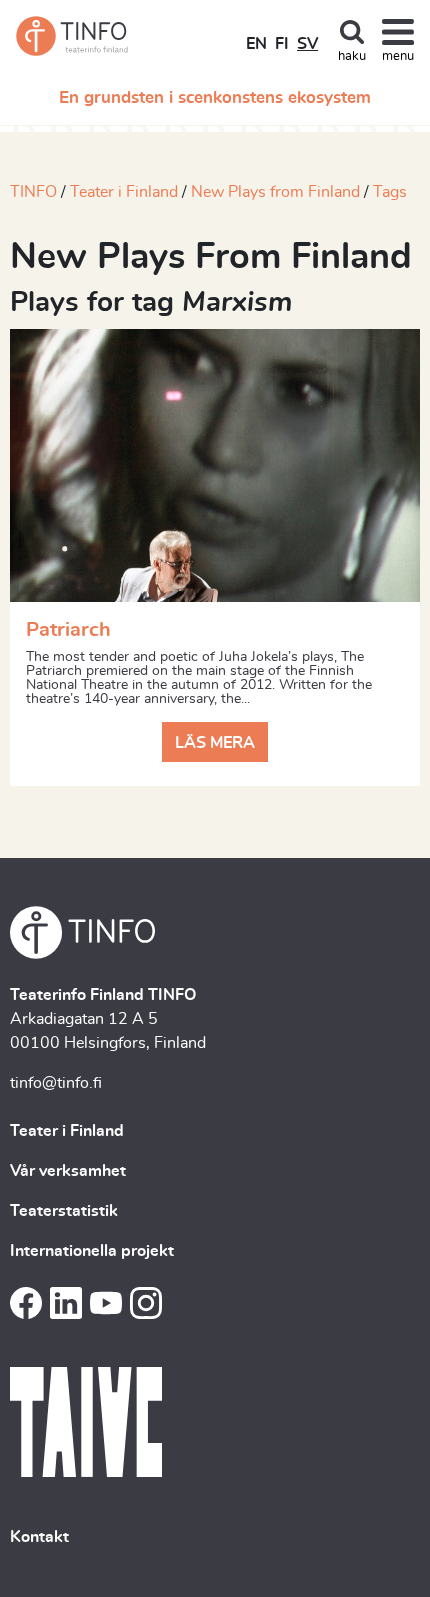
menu (398, 56)
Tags (390, 192)
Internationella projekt (92, 1251)
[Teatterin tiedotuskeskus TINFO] (72, 36)
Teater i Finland (124, 192)
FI (282, 44)
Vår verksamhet (68, 1171)
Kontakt (39, 1537)
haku (352, 56)
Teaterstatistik (64, 1211)
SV (307, 44)
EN (256, 44)
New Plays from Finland (275, 192)
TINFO (33, 192)
